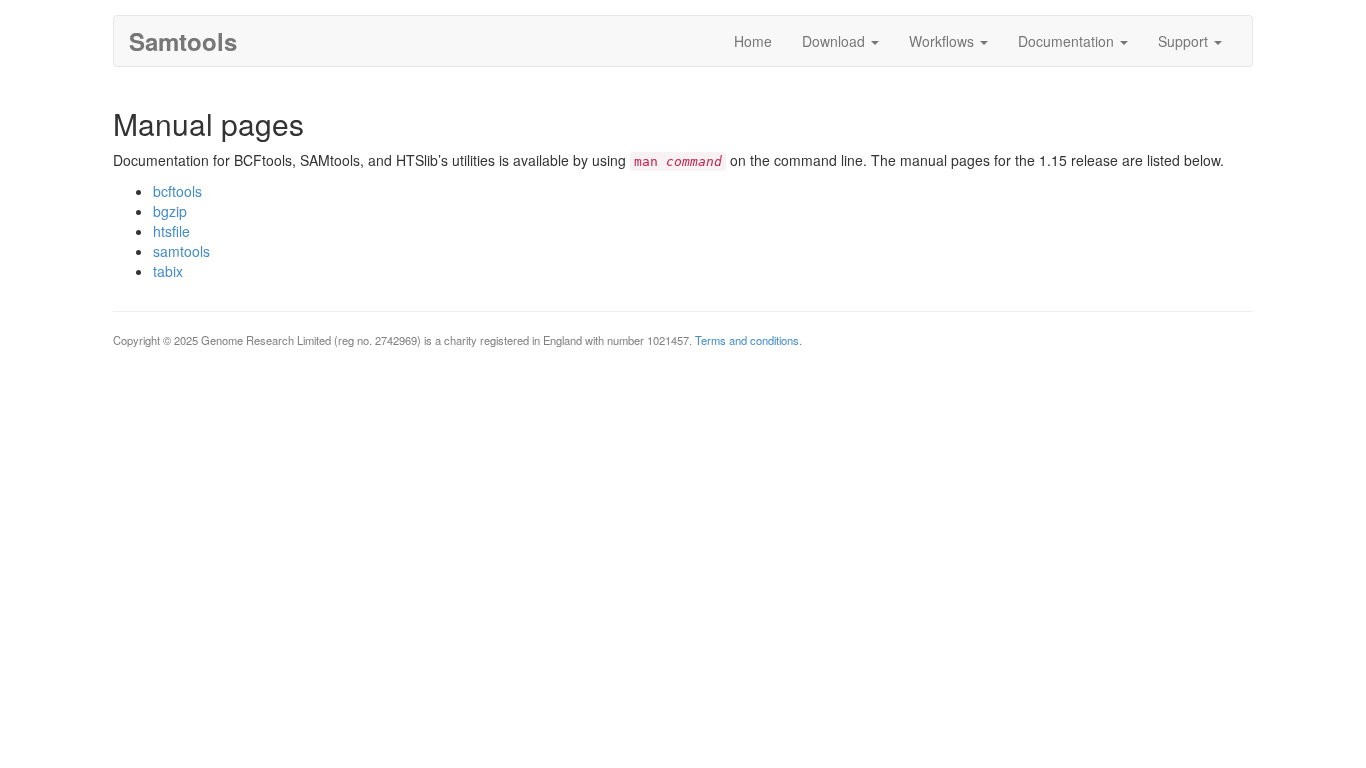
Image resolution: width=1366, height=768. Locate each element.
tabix (168, 271)
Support (1185, 41)
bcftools (177, 191)
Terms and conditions (747, 340)
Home (753, 41)
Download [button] (835, 41)
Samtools (183, 41)
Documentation (1068, 41)
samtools (181, 251)
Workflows (943, 41)
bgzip (170, 211)
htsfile (171, 231)
